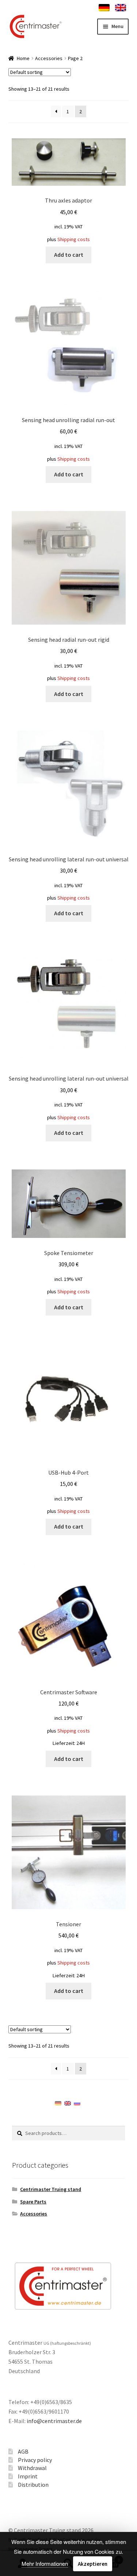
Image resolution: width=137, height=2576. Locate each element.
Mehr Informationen (45, 2563)
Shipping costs (74, 239)
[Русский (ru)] (77, 2103)
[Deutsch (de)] (58, 2103)
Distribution (33, 2485)
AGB (23, 2451)
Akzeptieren (93, 2564)
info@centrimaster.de (54, 2421)
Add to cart (69, 255)
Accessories (49, 58)
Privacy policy (35, 2460)
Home (23, 58)
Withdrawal (32, 2468)
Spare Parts (33, 2202)
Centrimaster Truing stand (51, 2189)
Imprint (28, 2476)
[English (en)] (68, 2103)
